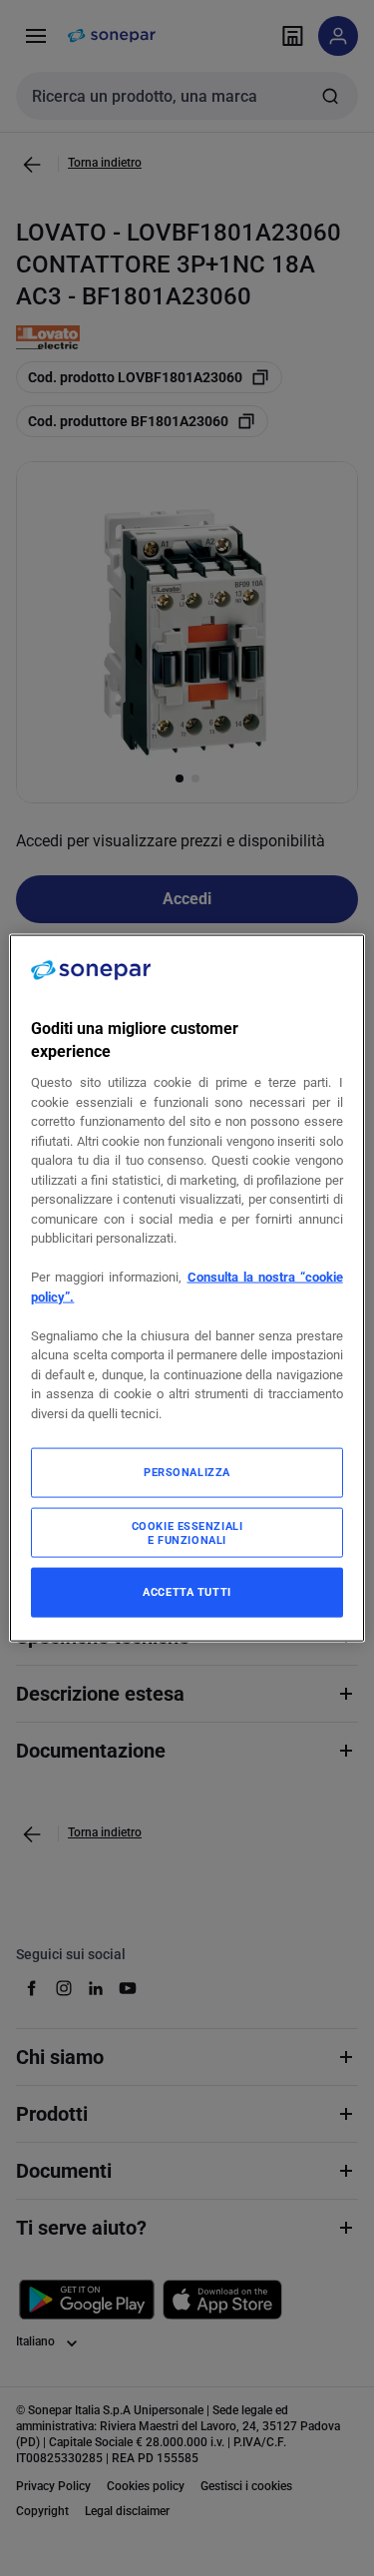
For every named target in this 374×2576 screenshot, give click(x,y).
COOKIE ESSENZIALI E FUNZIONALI (187, 1533)
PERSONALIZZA (187, 1472)
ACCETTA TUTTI (187, 1592)
